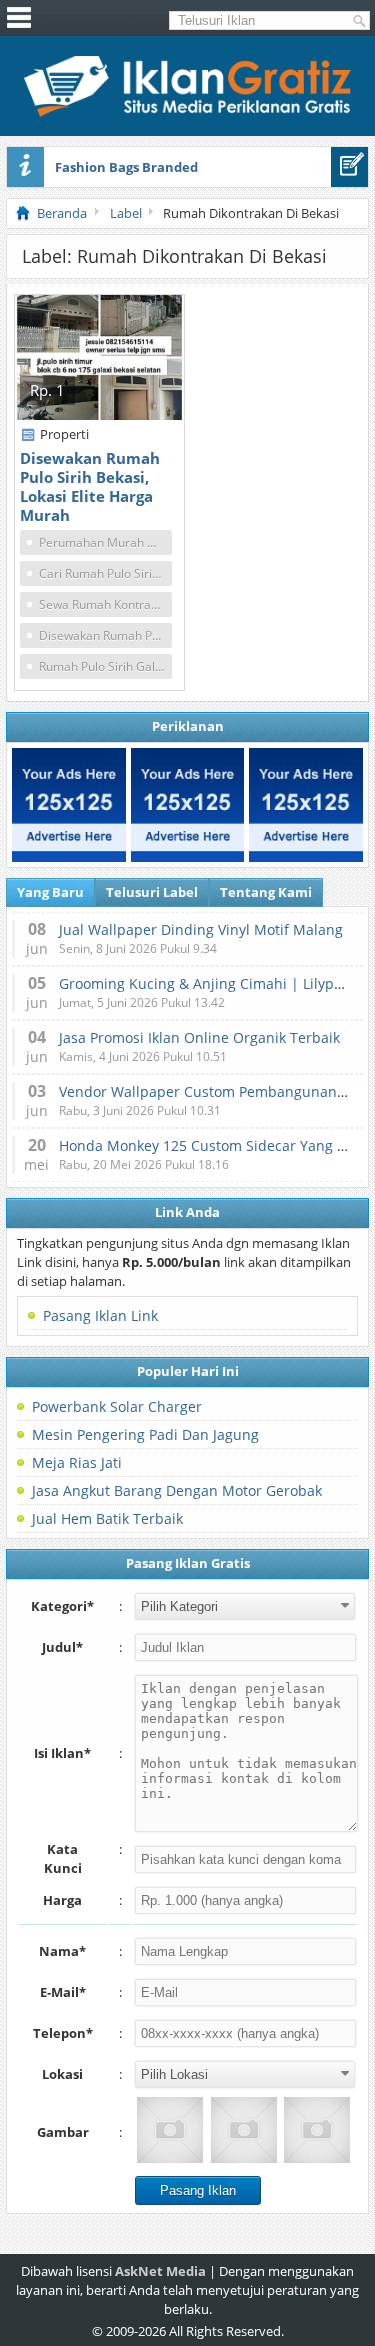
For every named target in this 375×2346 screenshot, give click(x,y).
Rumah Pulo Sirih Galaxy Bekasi (105, 666)
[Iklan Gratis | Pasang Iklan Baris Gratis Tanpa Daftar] (187, 112)
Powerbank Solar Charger (117, 1406)
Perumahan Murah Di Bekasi (105, 542)
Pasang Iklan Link (100, 1315)
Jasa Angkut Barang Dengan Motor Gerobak (177, 1490)
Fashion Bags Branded (126, 167)
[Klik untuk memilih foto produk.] (170, 2130)
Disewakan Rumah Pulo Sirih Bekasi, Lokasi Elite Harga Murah (90, 486)
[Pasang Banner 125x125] (69, 805)
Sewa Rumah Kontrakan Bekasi (105, 604)
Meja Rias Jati (77, 1462)
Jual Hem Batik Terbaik (107, 1518)
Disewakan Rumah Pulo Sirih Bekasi (105, 635)
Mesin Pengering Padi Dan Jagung (145, 1434)
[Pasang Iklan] (349, 167)
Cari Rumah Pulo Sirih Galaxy (105, 573)
